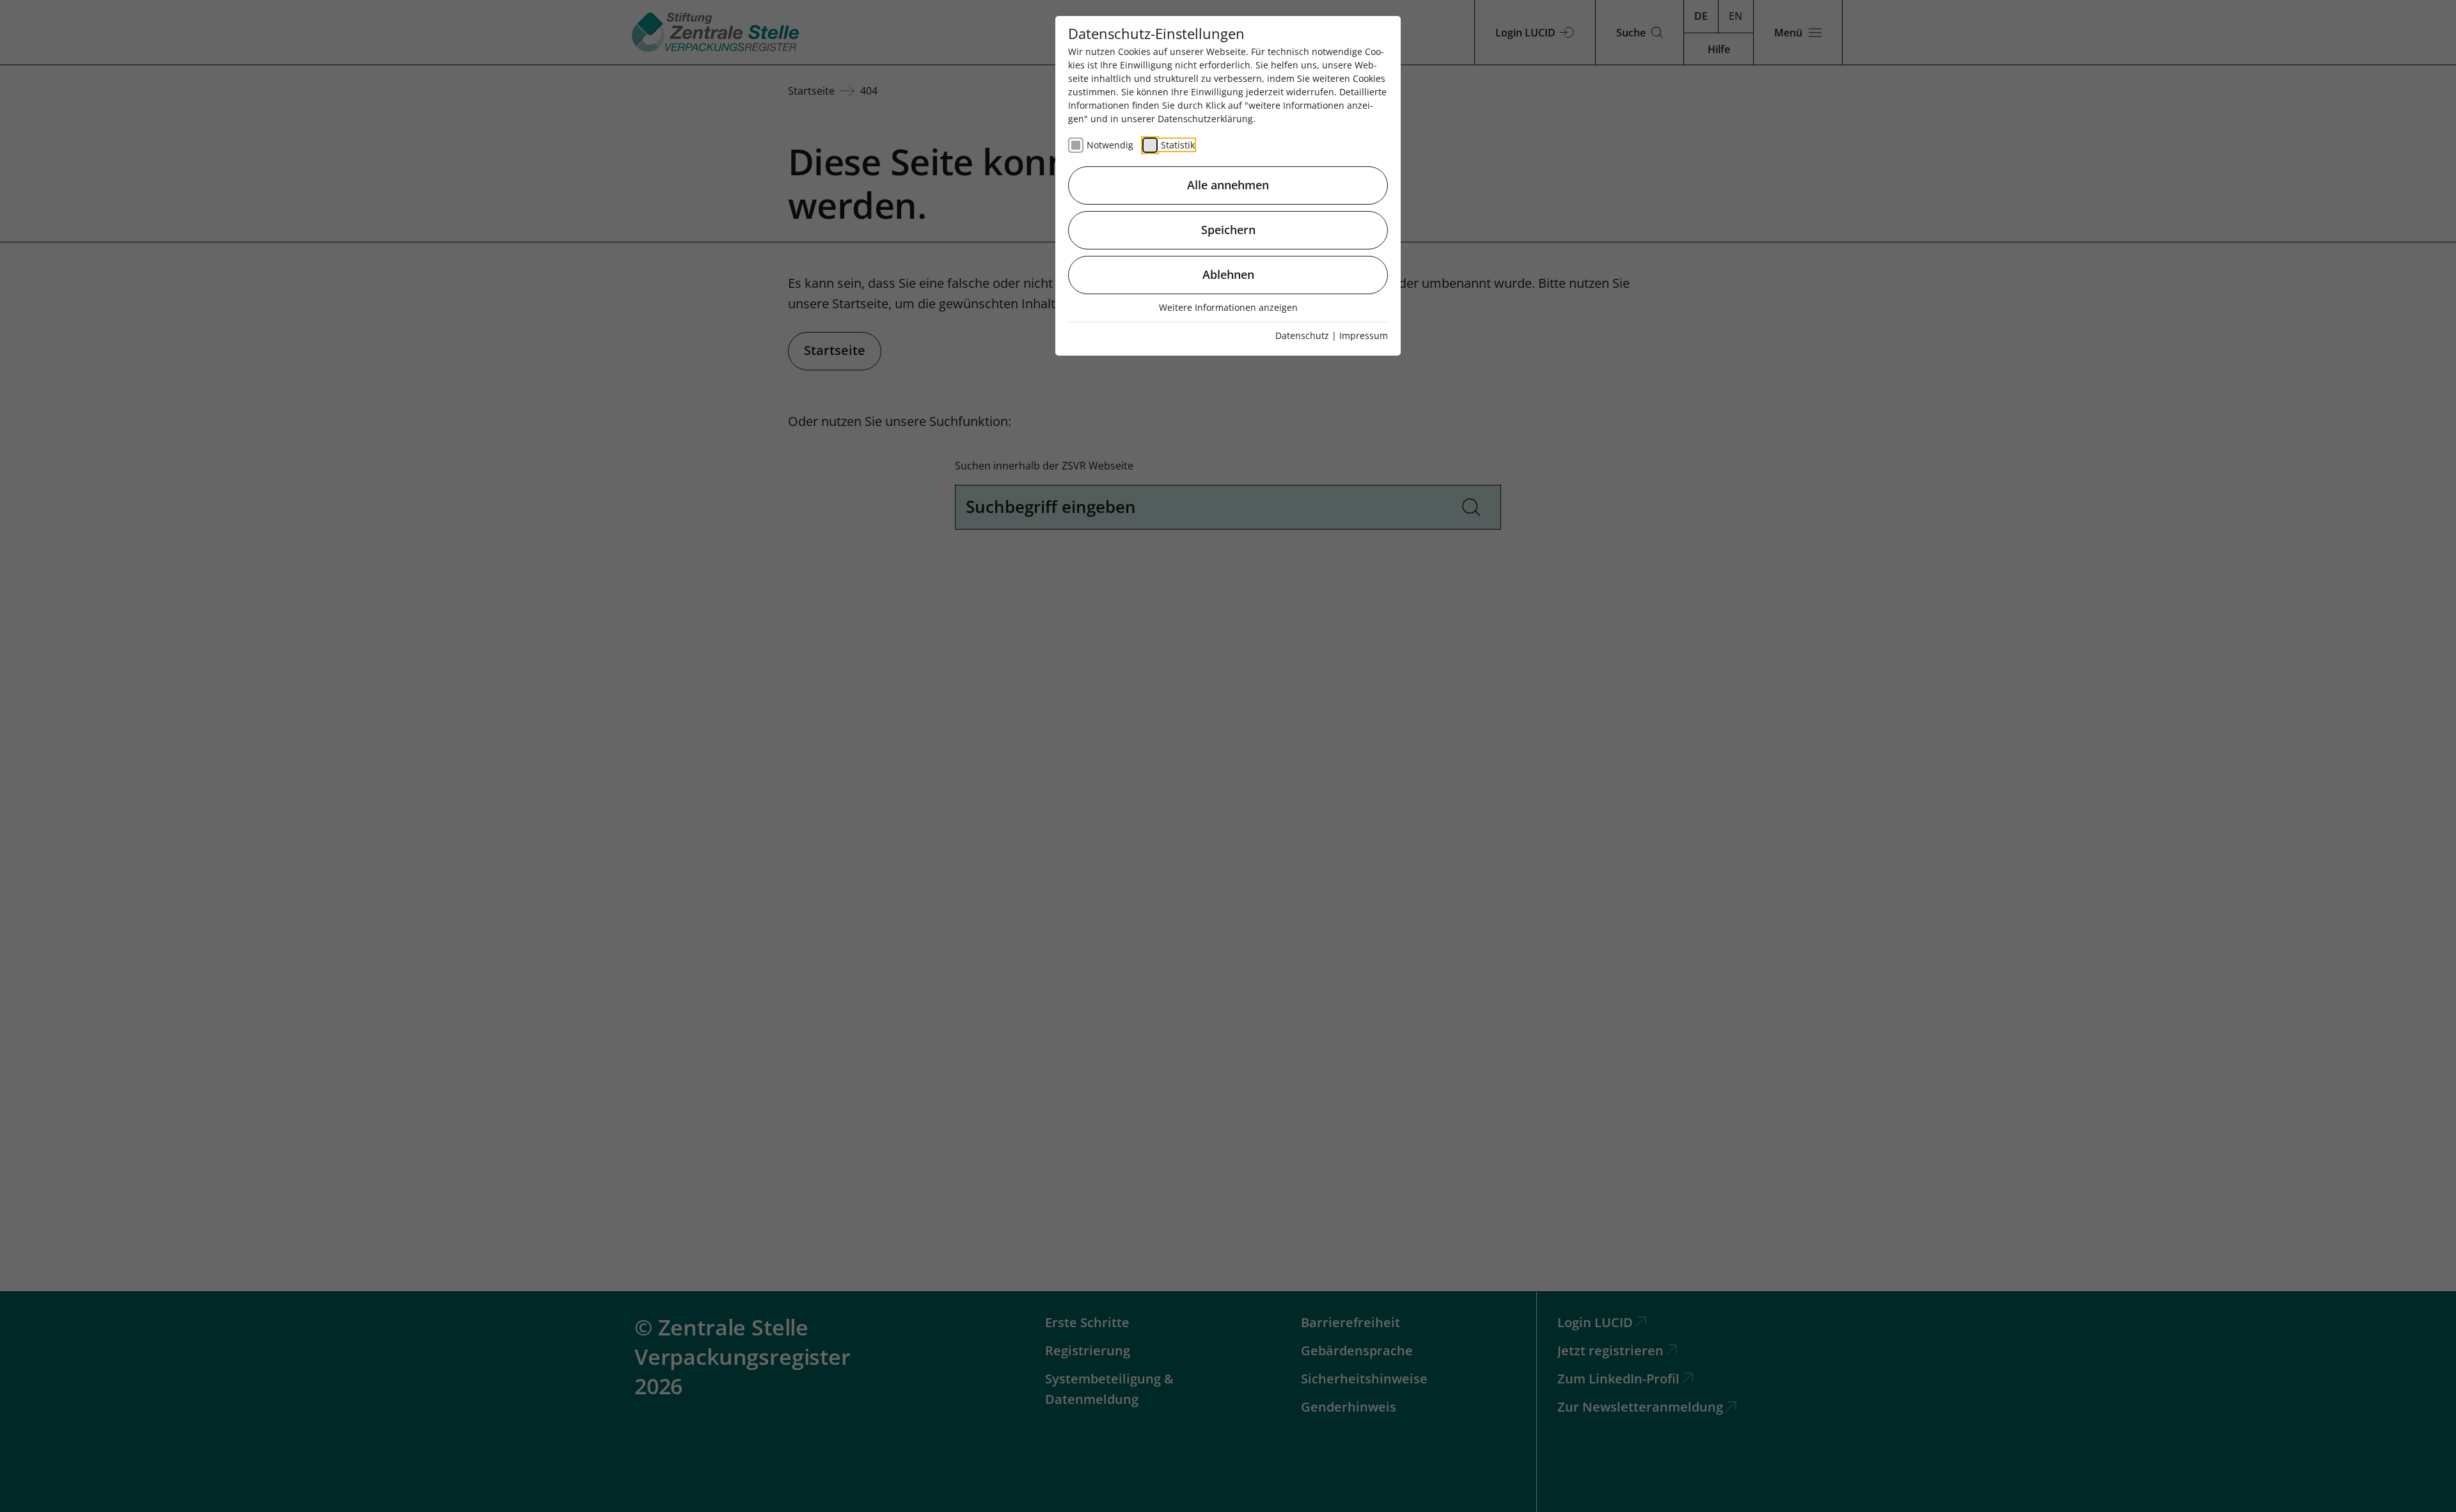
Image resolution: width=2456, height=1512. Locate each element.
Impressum (1364, 335)
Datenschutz (1302, 335)
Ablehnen (1228, 274)
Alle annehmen (1228, 185)
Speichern (1228, 230)
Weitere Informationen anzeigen (1228, 307)
